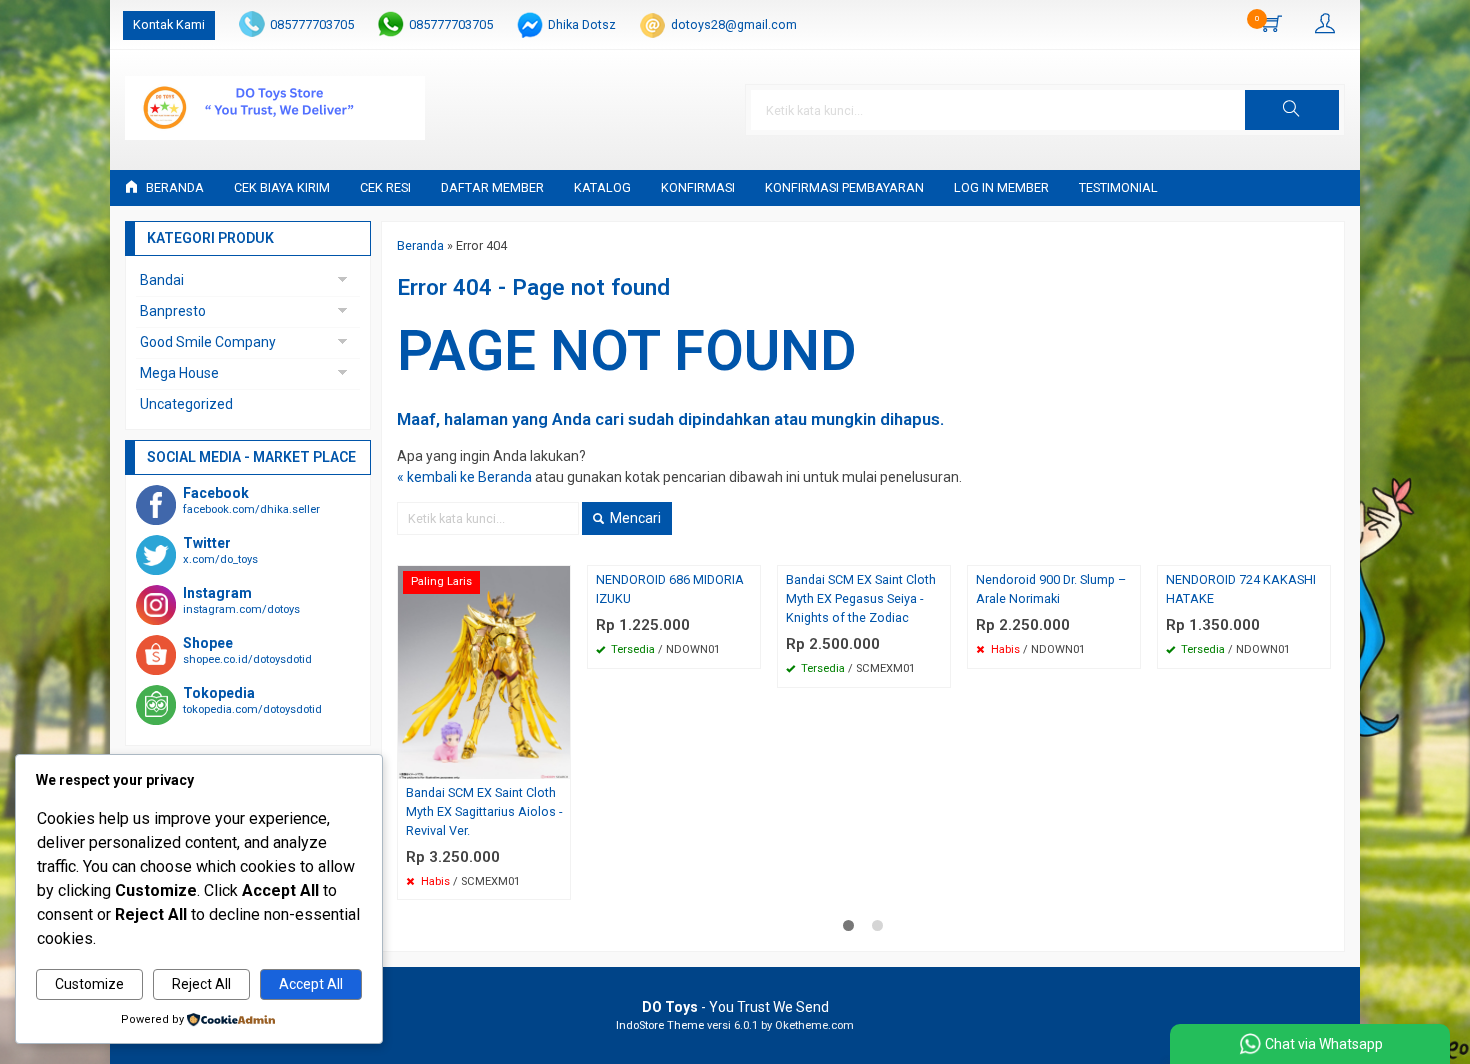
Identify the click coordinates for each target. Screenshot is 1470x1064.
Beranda (173, 187)
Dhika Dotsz (582, 24)
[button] (1292, 110)
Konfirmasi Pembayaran (844, 187)
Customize (89, 984)
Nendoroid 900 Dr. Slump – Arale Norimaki (1051, 589)
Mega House (179, 373)
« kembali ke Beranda (464, 477)
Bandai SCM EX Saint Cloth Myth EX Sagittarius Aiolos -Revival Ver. (484, 811)
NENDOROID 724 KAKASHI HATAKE (1241, 589)
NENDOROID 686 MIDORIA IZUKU (670, 589)
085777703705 (312, 24)
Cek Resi (385, 187)
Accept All (311, 984)
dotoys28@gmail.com (734, 24)
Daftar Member (492, 187)
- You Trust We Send (735, 1007)
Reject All (201, 984)
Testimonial (1118, 187)
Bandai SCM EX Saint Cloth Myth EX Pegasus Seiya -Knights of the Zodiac (861, 598)
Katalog (602, 187)
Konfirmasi (698, 187)
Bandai (162, 280)
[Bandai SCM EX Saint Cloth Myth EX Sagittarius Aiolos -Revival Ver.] (484, 671)
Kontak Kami (169, 24)
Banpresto (173, 311)
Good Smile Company (208, 342)
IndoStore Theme (660, 1025)
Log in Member (1001, 187)
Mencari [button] (634, 518)
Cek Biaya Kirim (282, 187)
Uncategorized (186, 404)
